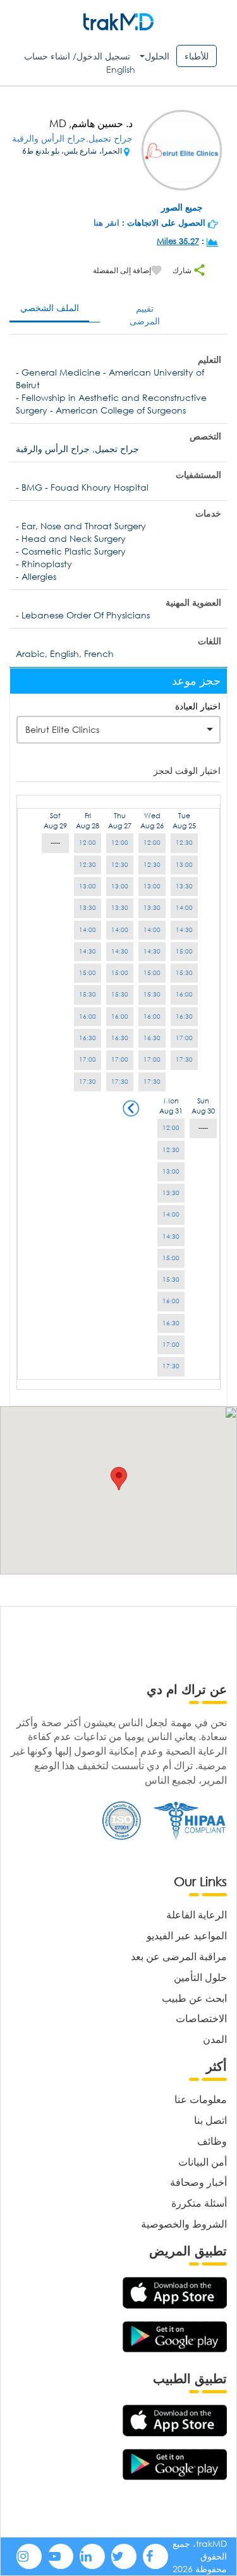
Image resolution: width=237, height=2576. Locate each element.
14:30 (184, 930)
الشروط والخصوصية (184, 2223)
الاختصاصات (201, 2018)
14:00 (184, 908)
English (121, 69)
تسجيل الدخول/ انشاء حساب (77, 56)
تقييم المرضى (145, 315)
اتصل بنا (210, 2120)
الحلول (157, 56)
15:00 (184, 951)
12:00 (152, 843)
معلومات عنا (201, 2099)
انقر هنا (106, 223)
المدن (215, 2039)
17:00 (184, 1038)
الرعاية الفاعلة (197, 1914)
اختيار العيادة (198, 706)
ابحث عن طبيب (194, 1998)
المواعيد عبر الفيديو (187, 1935)
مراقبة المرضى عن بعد (179, 1956)
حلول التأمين (200, 1977)
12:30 (184, 843)
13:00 (184, 865)
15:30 (184, 973)
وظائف (212, 2141)
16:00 (184, 994)
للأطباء (197, 56)
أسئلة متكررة (199, 2203)
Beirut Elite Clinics (62, 729)
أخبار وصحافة (198, 2182)
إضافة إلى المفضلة (122, 270)
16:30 (184, 1016)
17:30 (184, 1059)
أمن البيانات (203, 2162)
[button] (119, 1479)
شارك (183, 270)
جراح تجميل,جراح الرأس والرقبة (72, 138)
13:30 (184, 886)
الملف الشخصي (50, 308)
